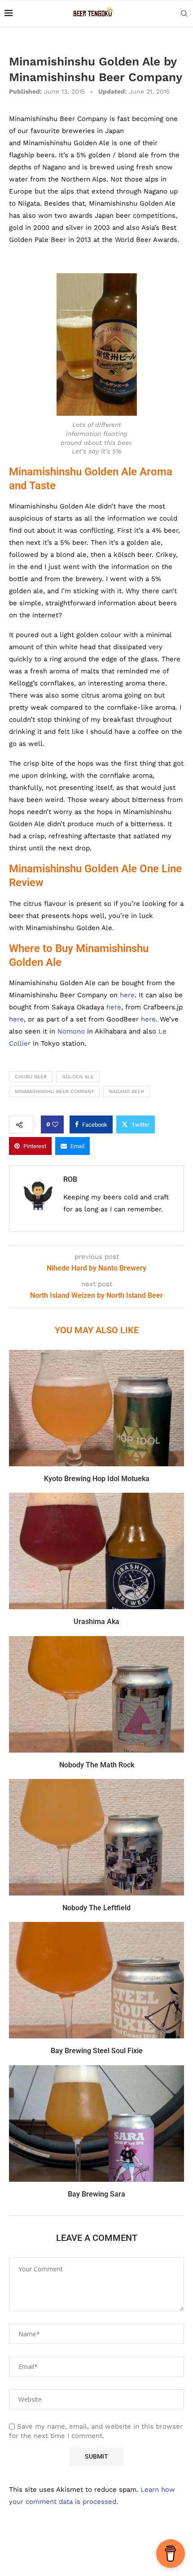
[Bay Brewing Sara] (96, 2124)
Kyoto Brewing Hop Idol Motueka (97, 1479)
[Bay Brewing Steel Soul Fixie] (96, 1980)
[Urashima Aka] (96, 1551)
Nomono (71, 1031)
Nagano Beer (127, 1092)
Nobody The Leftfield (96, 1908)
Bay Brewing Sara (96, 2194)
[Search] (184, 13)
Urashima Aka (96, 1622)
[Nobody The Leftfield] (96, 1837)
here (127, 995)
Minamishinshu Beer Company (54, 1092)
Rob (70, 1179)
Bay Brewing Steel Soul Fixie (97, 2051)
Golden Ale (78, 1077)
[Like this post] (55, 1124)
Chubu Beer (31, 1077)
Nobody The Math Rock (97, 1765)
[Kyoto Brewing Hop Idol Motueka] (96, 1408)
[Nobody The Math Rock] (96, 1694)
